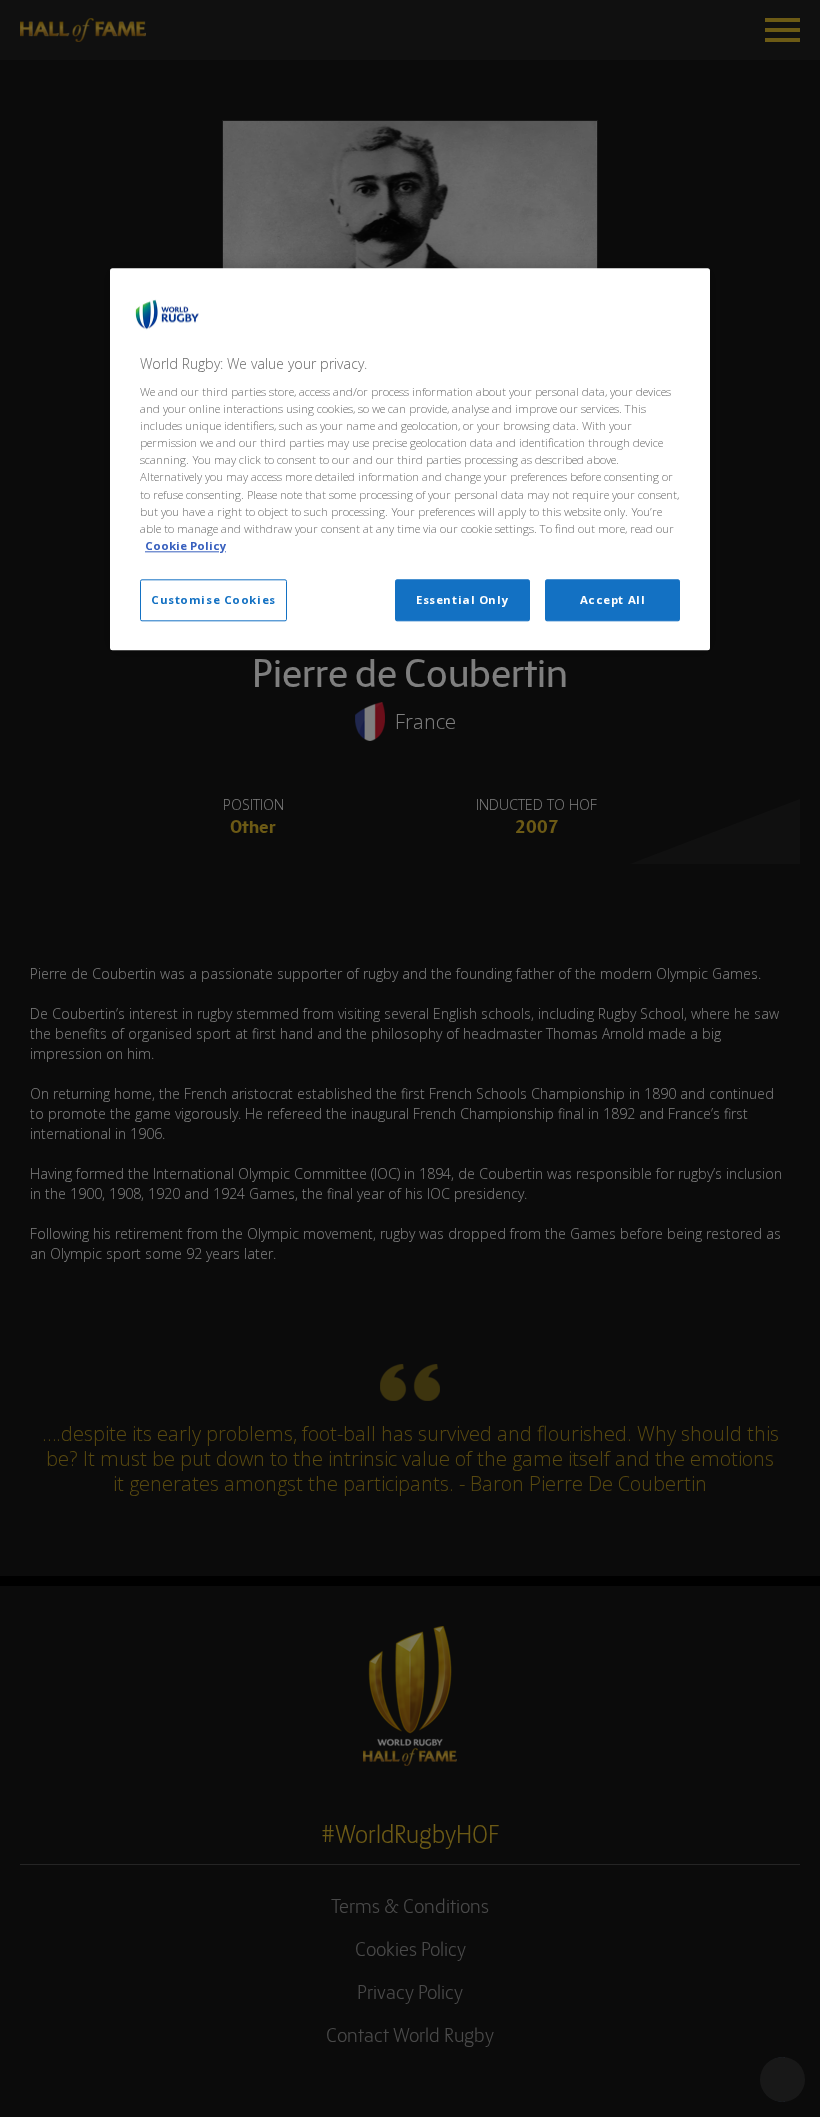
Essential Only (462, 599)
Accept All (613, 599)
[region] (410, 459)
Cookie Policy (185, 545)
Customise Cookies (213, 599)
